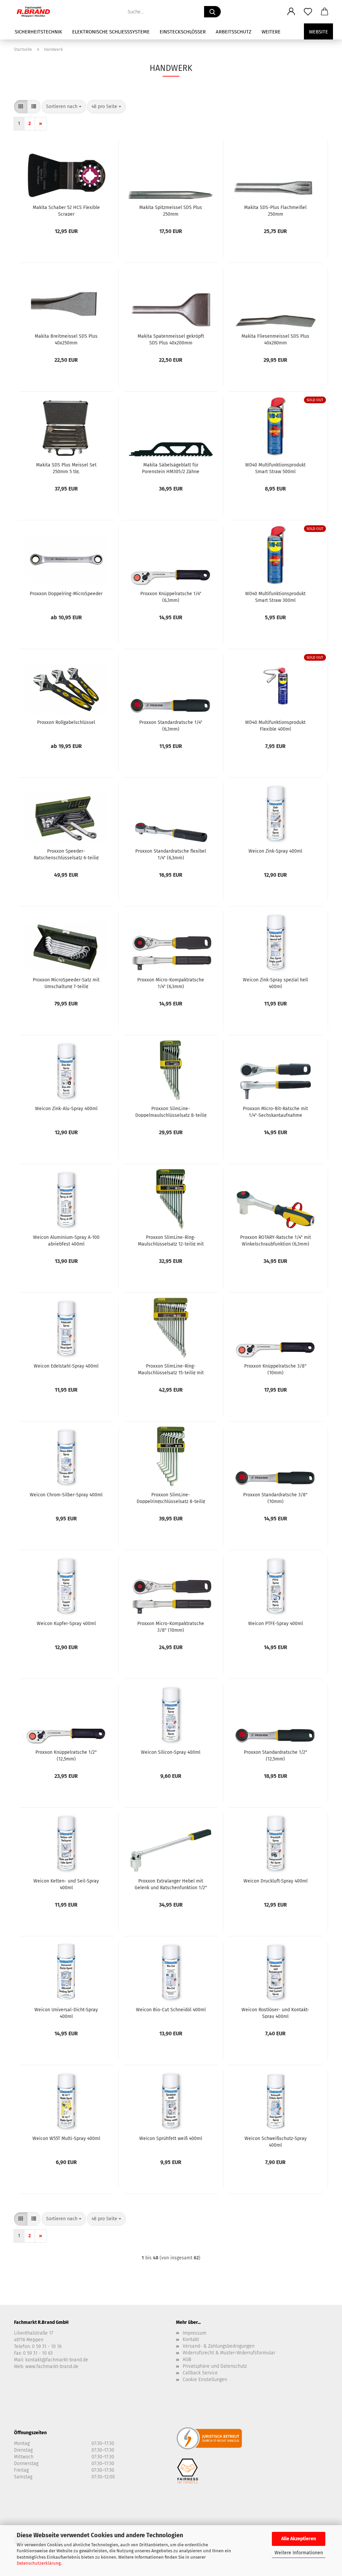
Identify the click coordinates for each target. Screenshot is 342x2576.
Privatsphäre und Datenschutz (215, 2366)
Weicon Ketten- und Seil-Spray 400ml (66, 1884)
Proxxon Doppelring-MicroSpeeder (66, 594)
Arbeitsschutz (234, 32)
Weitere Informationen (299, 2553)
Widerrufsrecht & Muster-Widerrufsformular (229, 2353)
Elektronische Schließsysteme (111, 32)
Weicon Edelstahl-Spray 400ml (66, 1366)
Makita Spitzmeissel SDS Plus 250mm (171, 210)
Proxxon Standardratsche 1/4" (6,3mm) (171, 725)
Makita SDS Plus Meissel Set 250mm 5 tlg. (66, 468)
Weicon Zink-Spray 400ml (275, 851)
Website (318, 32)
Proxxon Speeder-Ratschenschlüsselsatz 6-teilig (66, 854)
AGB (187, 2359)
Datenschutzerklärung (39, 2563)
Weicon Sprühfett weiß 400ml (171, 2138)
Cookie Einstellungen (205, 2380)
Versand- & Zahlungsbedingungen (219, 2346)
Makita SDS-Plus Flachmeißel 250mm (275, 210)
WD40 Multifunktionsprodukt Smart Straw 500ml (275, 468)
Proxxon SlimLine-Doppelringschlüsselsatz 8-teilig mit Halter (171, 1498)
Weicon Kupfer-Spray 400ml (66, 1624)
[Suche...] (212, 12)
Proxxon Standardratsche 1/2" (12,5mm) (276, 1755)
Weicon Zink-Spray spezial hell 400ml (275, 983)
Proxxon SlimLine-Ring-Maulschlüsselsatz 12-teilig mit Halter (171, 1240)
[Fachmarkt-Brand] (36, 12)
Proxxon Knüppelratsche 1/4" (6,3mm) (171, 597)
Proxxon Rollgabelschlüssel (66, 722)
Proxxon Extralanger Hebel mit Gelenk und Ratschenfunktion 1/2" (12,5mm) (171, 1884)
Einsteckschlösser (183, 32)
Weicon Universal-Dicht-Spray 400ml (66, 2013)
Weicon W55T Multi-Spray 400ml (66, 2138)
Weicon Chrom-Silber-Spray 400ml (66, 1495)
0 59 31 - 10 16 (47, 2346)
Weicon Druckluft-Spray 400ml (276, 1881)
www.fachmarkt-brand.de (52, 2367)
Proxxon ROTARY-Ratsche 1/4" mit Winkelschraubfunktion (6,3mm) (276, 1240)
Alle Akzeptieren (299, 2539)
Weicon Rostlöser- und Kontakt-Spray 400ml (275, 2013)
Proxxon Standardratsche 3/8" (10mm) (275, 1498)
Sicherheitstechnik (38, 32)
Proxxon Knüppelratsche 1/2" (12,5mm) (66, 1755)
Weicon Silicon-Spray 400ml (171, 1752)
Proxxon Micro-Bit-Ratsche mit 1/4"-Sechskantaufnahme (275, 1111)
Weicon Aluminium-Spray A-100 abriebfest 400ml (66, 1240)
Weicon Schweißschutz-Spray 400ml (276, 2141)
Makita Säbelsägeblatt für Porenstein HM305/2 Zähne (171, 468)
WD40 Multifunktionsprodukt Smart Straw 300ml (275, 597)
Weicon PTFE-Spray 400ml (276, 1624)
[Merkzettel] (308, 12)
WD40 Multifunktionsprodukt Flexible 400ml (275, 725)
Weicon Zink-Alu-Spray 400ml (66, 1109)
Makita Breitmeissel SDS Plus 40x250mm (66, 339)
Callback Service (200, 2373)
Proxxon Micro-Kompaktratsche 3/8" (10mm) (171, 1626)
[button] (291, 12)
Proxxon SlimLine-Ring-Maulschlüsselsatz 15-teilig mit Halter (171, 1369)
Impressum (195, 2333)
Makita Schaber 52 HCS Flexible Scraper (66, 210)
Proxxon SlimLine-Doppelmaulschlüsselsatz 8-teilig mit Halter (171, 1111)
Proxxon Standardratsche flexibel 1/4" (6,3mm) (171, 854)
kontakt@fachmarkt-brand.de (57, 2360)
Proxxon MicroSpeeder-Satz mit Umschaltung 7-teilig (66, 983)
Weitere (271, 32)
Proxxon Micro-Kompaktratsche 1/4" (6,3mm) (171, 983)
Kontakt (191, 2339)
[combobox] (64, 107)
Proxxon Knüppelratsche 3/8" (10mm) (275, 1369)
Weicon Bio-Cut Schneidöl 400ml (171, 2010)
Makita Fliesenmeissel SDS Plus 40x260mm (275, 339)
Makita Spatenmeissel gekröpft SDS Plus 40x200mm (171, 339)
